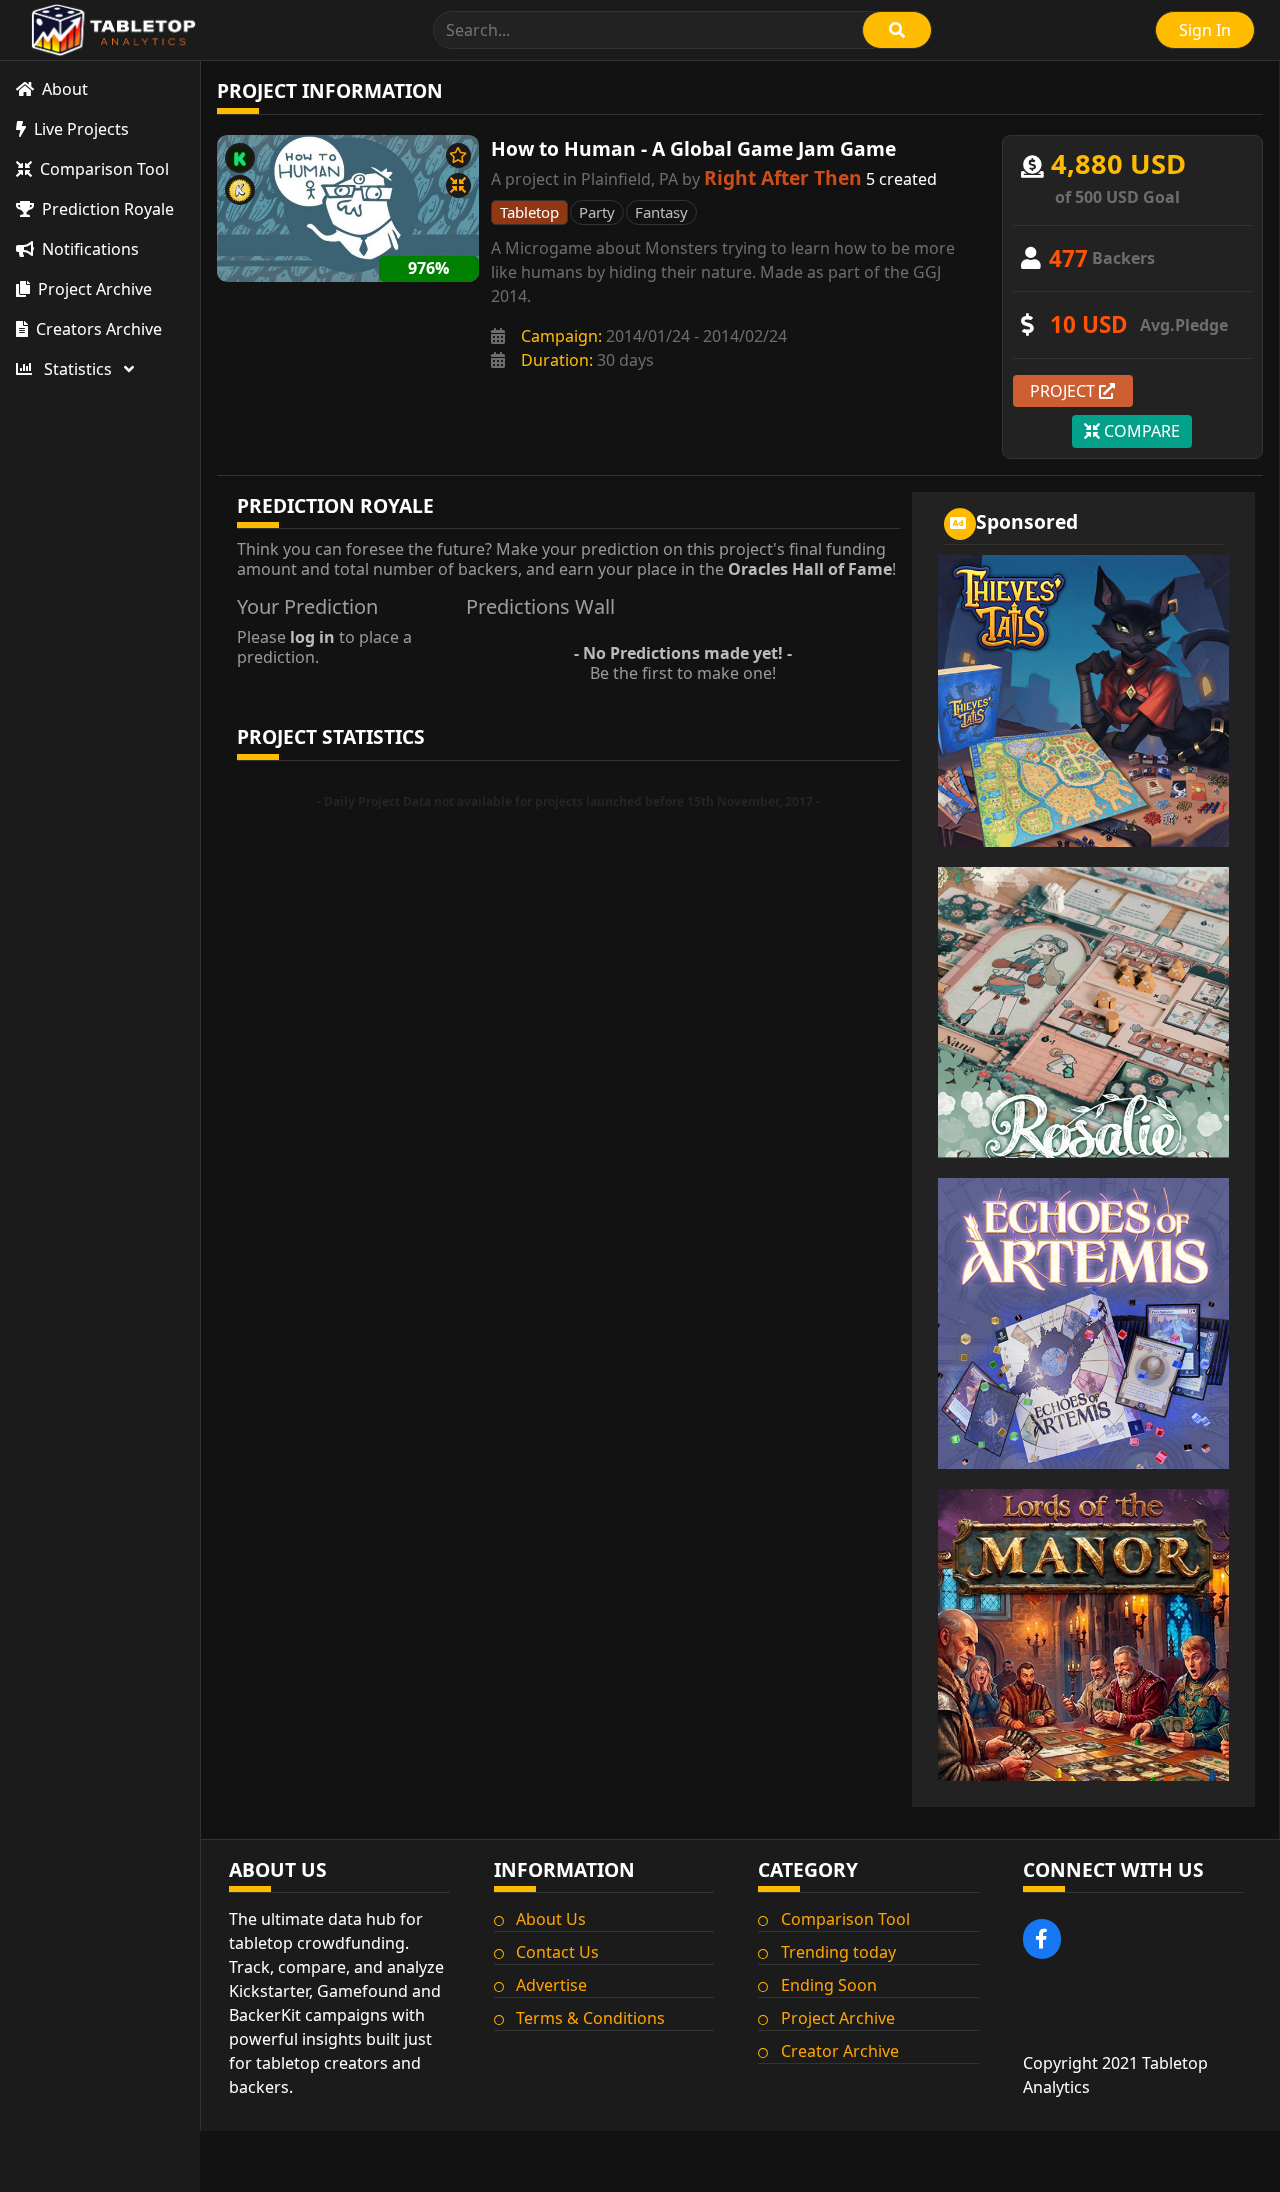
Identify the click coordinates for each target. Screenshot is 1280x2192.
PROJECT (1064, 391)
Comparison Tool (845, 1919)
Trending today (838, 1952)
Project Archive (838, 2018)
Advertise (551, 1985)
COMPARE (1140, 431)
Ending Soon (829, 1985)
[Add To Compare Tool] (458, 185)
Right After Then (783, 177)
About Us (551, 1919)
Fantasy (661, 212)
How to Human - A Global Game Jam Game (693, 148)
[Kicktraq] (240, 190)
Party (597, 212)
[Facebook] (1042, 1939)
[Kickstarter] (240, 158)
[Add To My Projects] (458, 155)
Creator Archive (840, 2051)
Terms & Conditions (590, 2018)
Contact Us (557, 1952)
